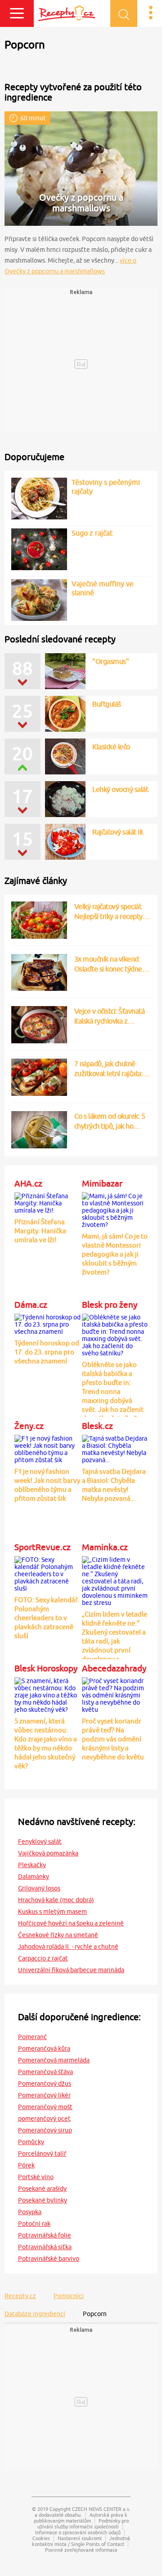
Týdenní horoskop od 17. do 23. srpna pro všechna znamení (47, 1352)
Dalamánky (34, 1877)
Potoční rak (34, 2224)
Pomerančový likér (44, 2095)
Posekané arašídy (42, 2189)
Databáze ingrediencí (35, 2314)
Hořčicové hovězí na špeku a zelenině (71, 1923)
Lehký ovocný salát (120, 789)
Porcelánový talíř (42, 2154)
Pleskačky (32, 1865)
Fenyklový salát (40, 1842)
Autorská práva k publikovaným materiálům (81, 2518)
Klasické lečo (111, 747)
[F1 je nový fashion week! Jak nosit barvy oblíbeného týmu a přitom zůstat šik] (47, 1448)
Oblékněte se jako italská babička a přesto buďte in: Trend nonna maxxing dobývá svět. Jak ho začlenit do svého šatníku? (113, 1391)
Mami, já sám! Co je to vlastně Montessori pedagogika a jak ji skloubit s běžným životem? (115, 1254)
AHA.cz (28, 1183)
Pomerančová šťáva (45, 2072)
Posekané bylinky (43, 2200)
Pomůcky (31, 2142)
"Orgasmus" (110, 661)
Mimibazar (102, 1183)
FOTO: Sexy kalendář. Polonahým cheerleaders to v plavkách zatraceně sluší (47, 1618)
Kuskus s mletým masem (52, 1912)
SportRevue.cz (43, 1547)
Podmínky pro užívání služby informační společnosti (83, 2523)
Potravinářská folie (45, 2235)
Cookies (41, 2538)
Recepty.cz (20, 2296)
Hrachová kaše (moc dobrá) (56, 1900)
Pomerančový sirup (45, 2130)
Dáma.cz (31, 1305)
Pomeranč (32, 2037)
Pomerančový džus (45, 2084)
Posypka (30, 2212)
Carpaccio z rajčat (43, 1958)
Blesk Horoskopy (46, 1668)
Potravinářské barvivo (49, 2259)
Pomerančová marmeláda (54, 2060)
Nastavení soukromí (80, 2538)
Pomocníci (69, 2296)
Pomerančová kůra (44, 2048)
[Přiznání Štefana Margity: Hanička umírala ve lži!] (47, 1202)
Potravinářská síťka (45, 2247)
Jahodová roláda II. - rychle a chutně (68, 1947)
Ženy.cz (29, 1426)
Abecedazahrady (114, 1668)
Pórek (26, 2165)
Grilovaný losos (39, 1888)
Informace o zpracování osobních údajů (78, 2532)
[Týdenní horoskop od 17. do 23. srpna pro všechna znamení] (47, 1323)
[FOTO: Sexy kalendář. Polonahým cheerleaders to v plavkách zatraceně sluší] (47, 1573)
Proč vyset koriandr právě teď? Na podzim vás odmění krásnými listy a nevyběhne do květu (113, 1739)
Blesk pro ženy (110, 1305)
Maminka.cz (105, 1547)
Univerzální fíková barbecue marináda (71, 1970)
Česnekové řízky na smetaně (58, 1935)
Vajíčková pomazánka (48, 1853)
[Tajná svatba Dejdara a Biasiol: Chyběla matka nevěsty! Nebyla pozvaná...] (115, 1448)
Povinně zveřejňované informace (81, 2550)
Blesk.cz (97, 1426)
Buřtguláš (107, 704)
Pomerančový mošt (45, 2107)
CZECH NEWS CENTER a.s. (101, 2509)
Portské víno (36, 2177)
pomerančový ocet (44, 2119)
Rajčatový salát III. (118, 832)
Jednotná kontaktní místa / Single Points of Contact (81, 2541)
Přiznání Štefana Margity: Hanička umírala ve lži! (40, 1231)
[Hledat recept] (124, 13)
